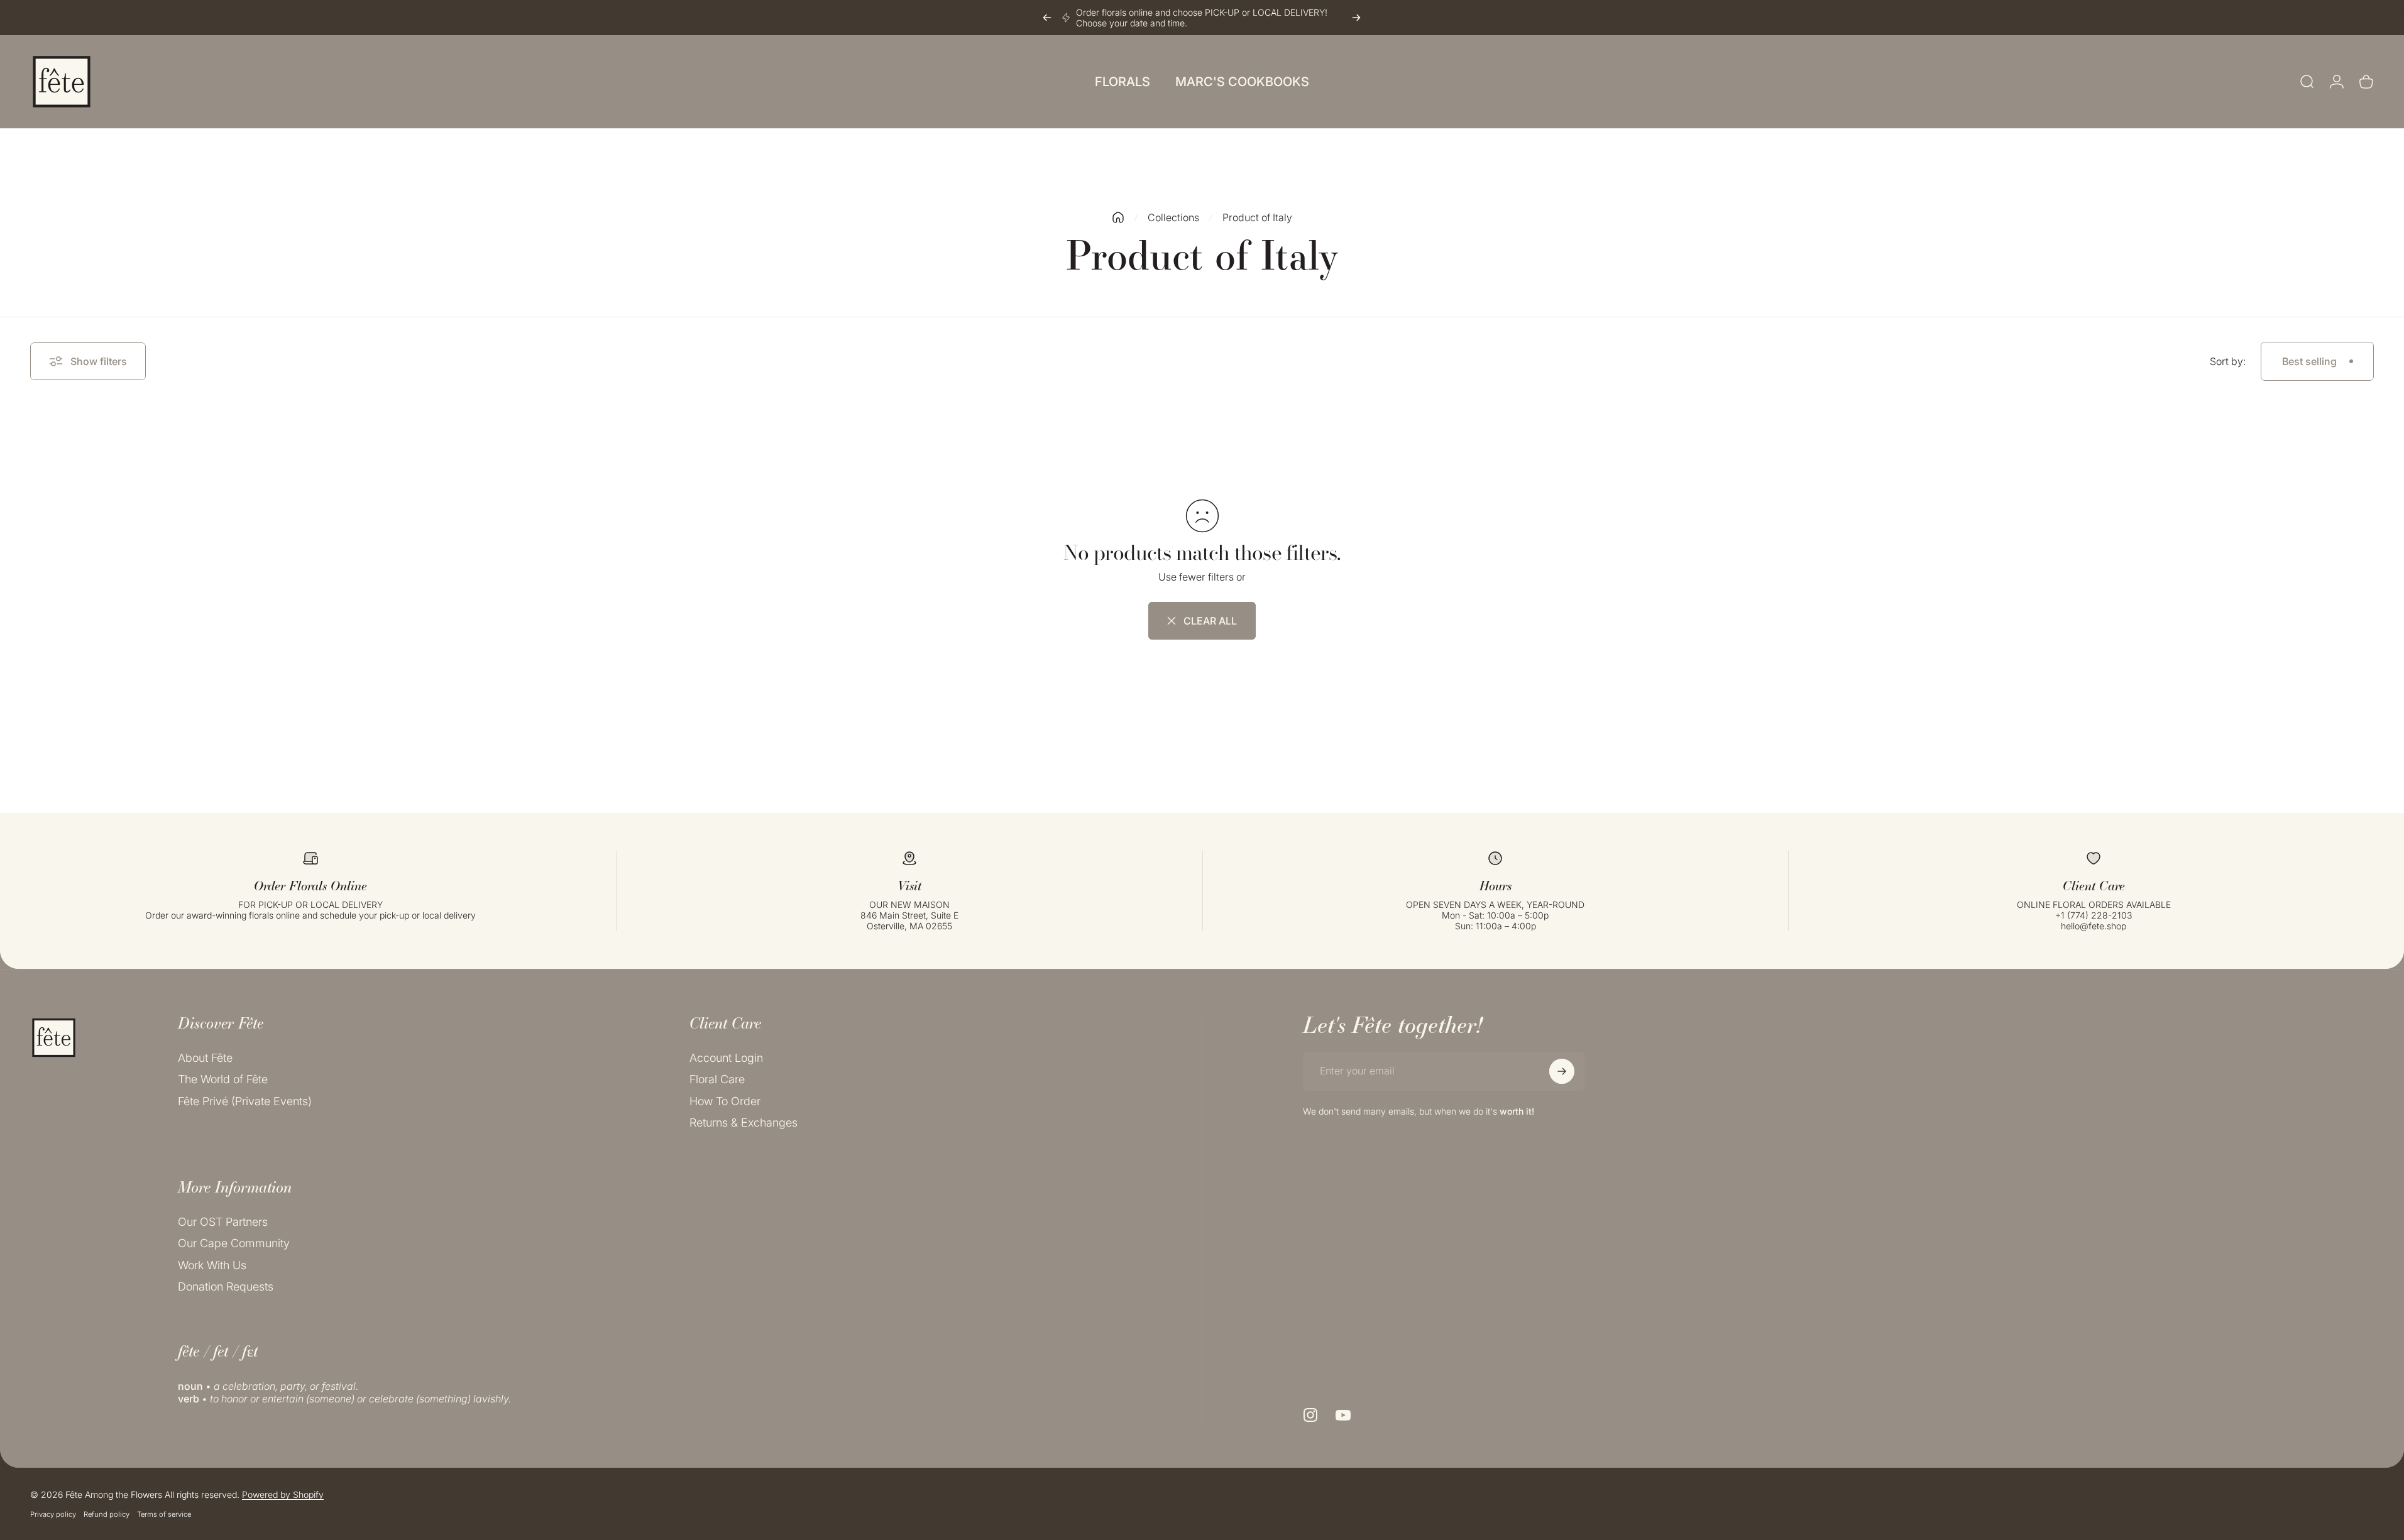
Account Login (726, 1058)
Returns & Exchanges (744, 1123)
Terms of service (164, 1514)
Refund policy (107, 1514)
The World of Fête (223, 1080)
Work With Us (212, 1265)
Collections (1173, 217)
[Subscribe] (1562, 1071)
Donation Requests (226, 1287)
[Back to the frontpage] (1118, 217)
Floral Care (717, 1080)
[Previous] (1047, 18)
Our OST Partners (223, 1222)
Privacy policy (53, 1514)
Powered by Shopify (283, 1494)
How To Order (725, 1101)
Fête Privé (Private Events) (245, 1101)
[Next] (1356, 18)
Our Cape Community (234, 1244)
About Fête (205, 1058)
